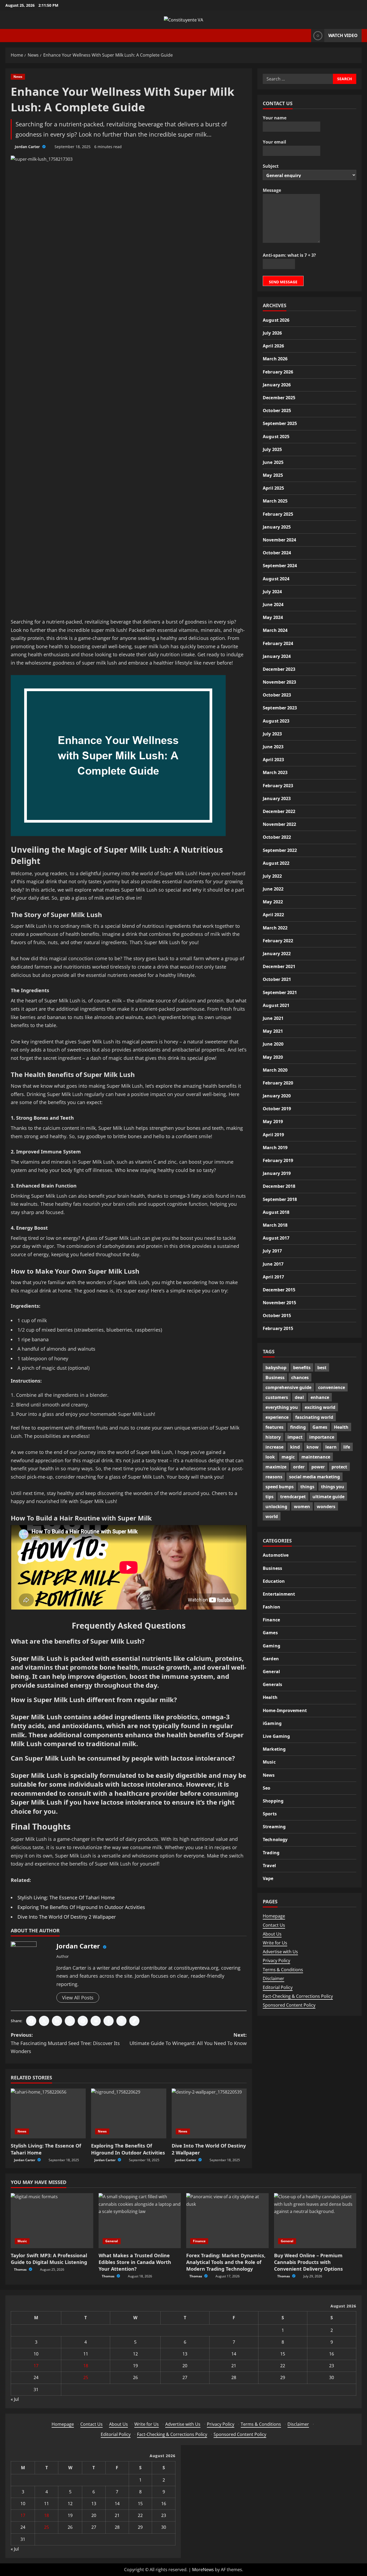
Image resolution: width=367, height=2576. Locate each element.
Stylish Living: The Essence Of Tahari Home (66, 1897)
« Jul (15, 2399)
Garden (271, 1659)
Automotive (276, 1555)
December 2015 (279, 1289)
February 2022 (278, 940)
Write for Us (275, 1943)
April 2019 (273, 1134)
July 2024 (272, 591)
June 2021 (273, 1018)
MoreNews (203, 2570)
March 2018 (275, 1225)
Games (320, 1427)
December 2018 (279, 1186)
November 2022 (279, 824)
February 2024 (278, 643)
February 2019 (278, 1160)
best (322, 1368)
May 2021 (273, 1031)
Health (341, 1427)
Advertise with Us (280, 1952)
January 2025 (277, 527)
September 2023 (280, 708)
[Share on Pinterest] (83, 2021)
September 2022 (280, 850)
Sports (270, 1814)
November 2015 (279, 1302)
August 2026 (276, 320)
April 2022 (273, 915)
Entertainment (279, 1594)
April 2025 (273, 488)
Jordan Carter (28, 147)
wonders (326, 1507)
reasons (274, 1477)
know (313, 1447)
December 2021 (279, 966)
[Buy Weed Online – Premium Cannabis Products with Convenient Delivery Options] (315, 2220)
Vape (268, 1878)
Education (274, 1581)
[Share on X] (44, 2021)
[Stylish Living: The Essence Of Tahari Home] (48, 2113)
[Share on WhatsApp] (70, 2021)
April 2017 (273, 1277)
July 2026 (272, 333)
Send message (283, 282)
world (272, 1516)
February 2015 (278, 1328)
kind (295, 1447)
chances (300, 1377)
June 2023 (273, 746)
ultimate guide (328, 1497)
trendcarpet (293, 1497)
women (302, 1507)
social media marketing (314, 1477)
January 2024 (277, 656)
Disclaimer (274, 1978)
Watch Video (343, 35)
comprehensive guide (288, 1387)
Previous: (65, 2043)
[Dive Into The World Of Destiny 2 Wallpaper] (209, 2113)
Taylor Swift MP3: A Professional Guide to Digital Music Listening (49, 2259)
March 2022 (275, 928)
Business (275, 1377)
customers (277, 1397)
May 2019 (273, 1122)
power (318, 1467)
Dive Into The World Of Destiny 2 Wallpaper (67, 1917)
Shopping (273, 1801)
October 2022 (277, 837)
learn (331, 1447)
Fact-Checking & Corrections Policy (298, 1996)
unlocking (276, 1507)
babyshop (276, 1368)
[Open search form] (305, 36)
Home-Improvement (285, 1710)
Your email (274, 142)
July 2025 (272, 449)
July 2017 (272, 1251)
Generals (272, 1684)
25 (86, 2377)
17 (36, 2366)
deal (299, 1397)
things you (333, 1487)
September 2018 (280, 1199)
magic (288, 1457)
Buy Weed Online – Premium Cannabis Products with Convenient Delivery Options (308, 2262)
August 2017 (276, 1238)
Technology (275, 1840)
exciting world (320, 1407)
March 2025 (275, 501)
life (347, 1447)
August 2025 (276, 436)
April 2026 (273, 346)
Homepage (274, 1916)
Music (269, 1762)
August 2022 (276, 863)
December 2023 (279, 669)
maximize (276, 1467)
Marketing (274, 1749)
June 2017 (273, 1264)
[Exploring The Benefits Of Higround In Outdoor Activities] (129, 2113)
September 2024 (280, 566)
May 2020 (273, 1057)
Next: (188, 2039)
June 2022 (273, 889)
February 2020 (278, 1083)
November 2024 (279, 540)
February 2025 (278, 514)
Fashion (271, 1607)
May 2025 (273, 475)
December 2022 (279, 811)
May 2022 (273, 902)
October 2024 (277, 553)
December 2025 (279, 397)
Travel (269, 1866)
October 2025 (277, 410)
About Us (272, 1934)
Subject (271, 166)
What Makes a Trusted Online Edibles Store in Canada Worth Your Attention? (135, 2262)
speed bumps (280, 1487)
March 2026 (275, 359)
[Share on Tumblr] (109, 2021)
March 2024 (275, 630)
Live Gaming (276, 1736)
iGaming (272, 1723)
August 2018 (276, 1212)
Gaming (271, 1646)
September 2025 (280, 423)
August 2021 (276, 1005)
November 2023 (279, 682)
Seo (267, 1788)
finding (298, 1427)
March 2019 (275, 1147)
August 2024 (276, 578)
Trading (271, 1853)
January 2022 (277, 953)
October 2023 (277, 695)
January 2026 (277, 384)
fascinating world (314, 1417)
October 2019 (277, 1109)
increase (274, 1447)
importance (322, 1437)
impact (295, 1437)
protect (339, 1467)
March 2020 (275, 1070)
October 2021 (277, 979)
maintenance (316, 1457)
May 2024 (273, 617)
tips (269, 1497)
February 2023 (278, 785)
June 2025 (273, 462)
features (274, 1427)
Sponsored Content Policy (289, 2005)
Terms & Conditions (283, 1970)
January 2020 (277, 1095)
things (307, 1487)
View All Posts (78, 1998)
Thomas (21, 2269)
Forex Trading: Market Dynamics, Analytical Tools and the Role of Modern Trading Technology (226, 2262)
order (299, 1467)
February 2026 (278, 372)
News (18, 77)
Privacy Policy (276, 1961)
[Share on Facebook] (31, 2021)
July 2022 (272, 876)
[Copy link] (134, 2021)
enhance (320, 1397)
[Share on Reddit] (96, 2021)
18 (86, 2366)
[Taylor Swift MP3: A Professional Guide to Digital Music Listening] (52, 2220)
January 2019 (277, 1173)
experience (277, 1417)
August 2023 (276, 721)
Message (272, 190)
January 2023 (277, 798)
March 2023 (275, 772)
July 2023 (272, 734)
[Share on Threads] (121, 2021)
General (271, 1672)
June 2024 (273, 604)
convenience (332, 1387)
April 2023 (273, 760)
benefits (302, 1368)
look (270, 1457)
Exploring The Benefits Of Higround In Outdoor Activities (81, 1907)
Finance (271, 1620)
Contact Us (274, 1925)
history (273, 1437)
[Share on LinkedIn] (57, 2021)
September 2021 (280, 992)
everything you (282, 1407)
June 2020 (273, 1044)
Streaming (274, 1827)
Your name (275, 118)
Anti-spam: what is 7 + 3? (289, 255)
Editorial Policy (278, 1987)
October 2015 (277, 1316)
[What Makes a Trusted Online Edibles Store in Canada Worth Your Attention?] (140, 2220)
